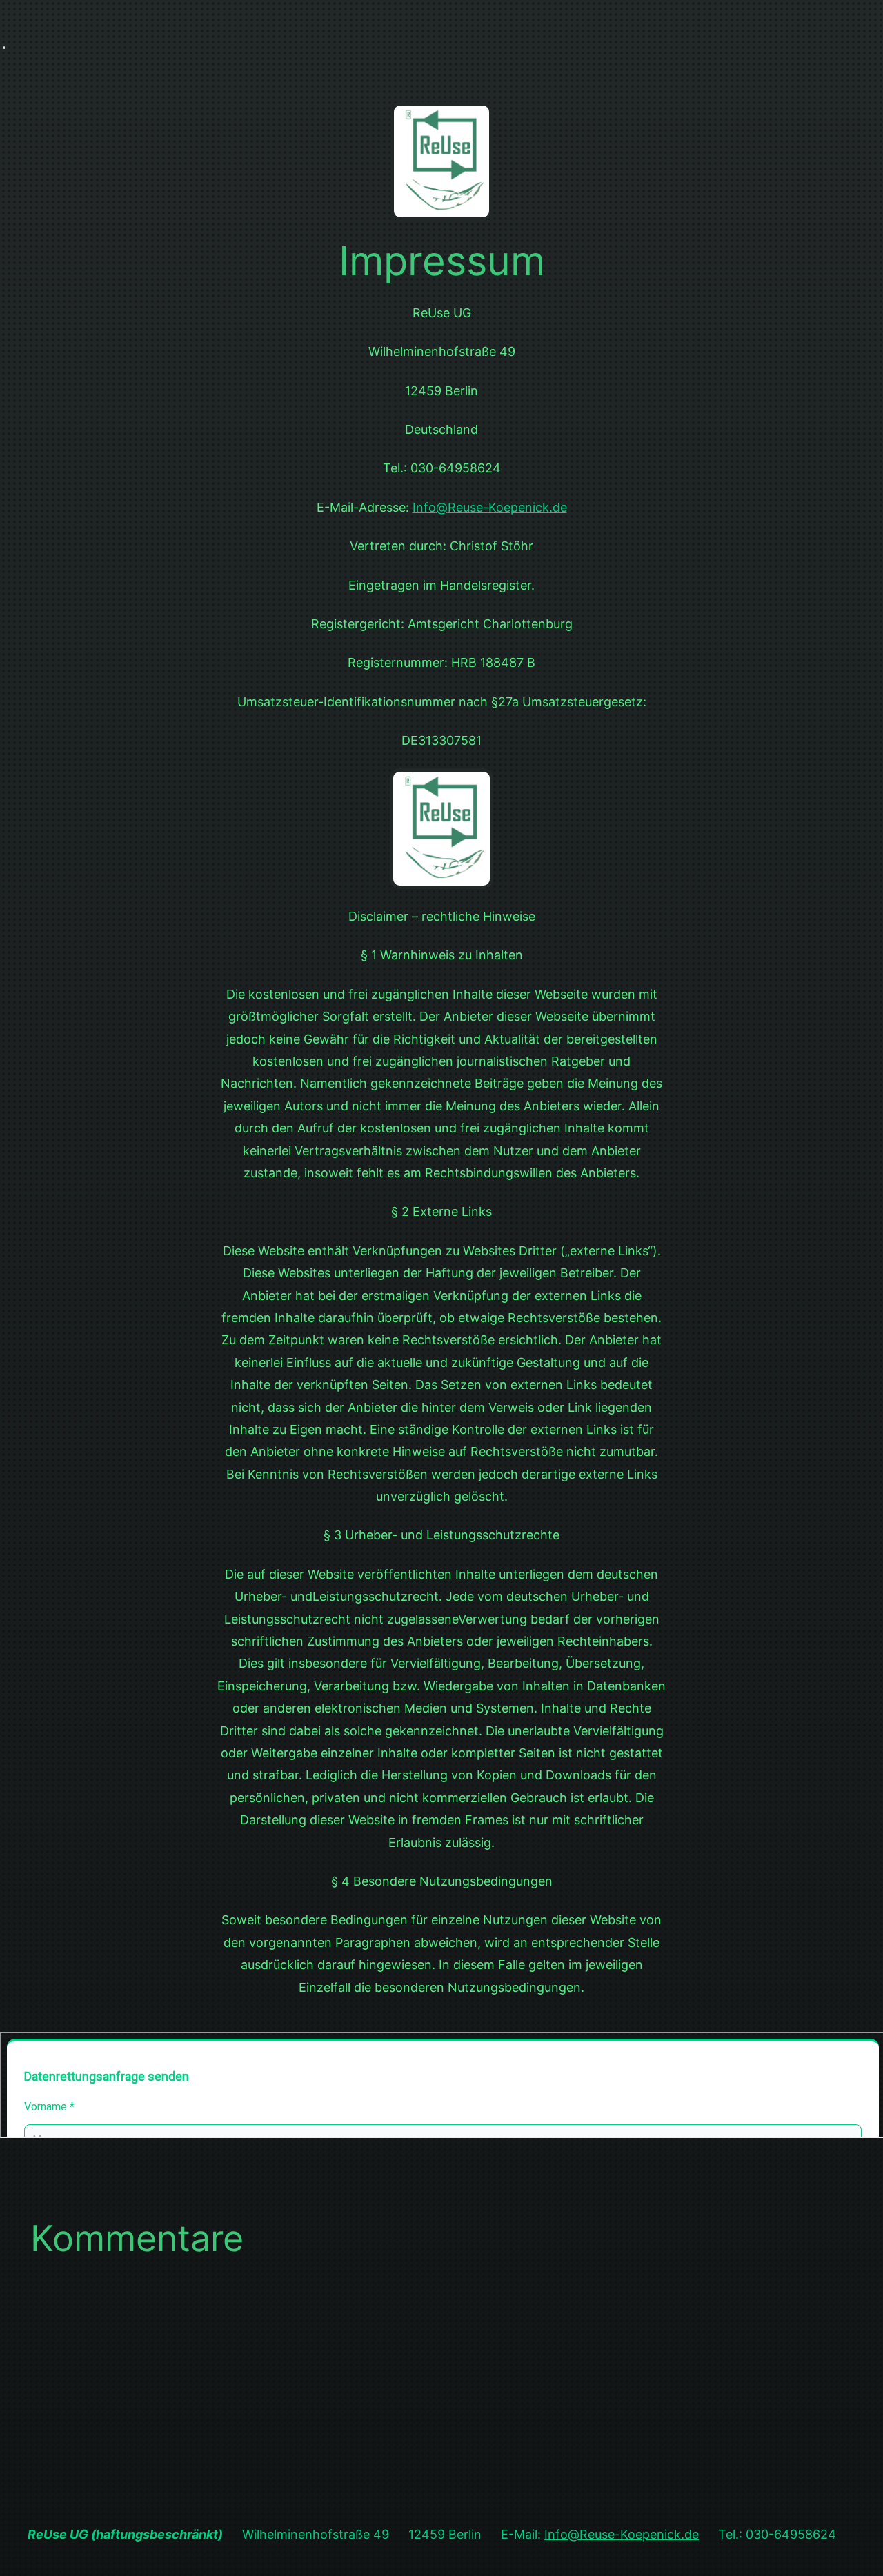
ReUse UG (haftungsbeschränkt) (125, 2534)
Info (424, 507)
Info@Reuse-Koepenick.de (622, 2534)
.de (558, 507)
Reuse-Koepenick (498, 507)
